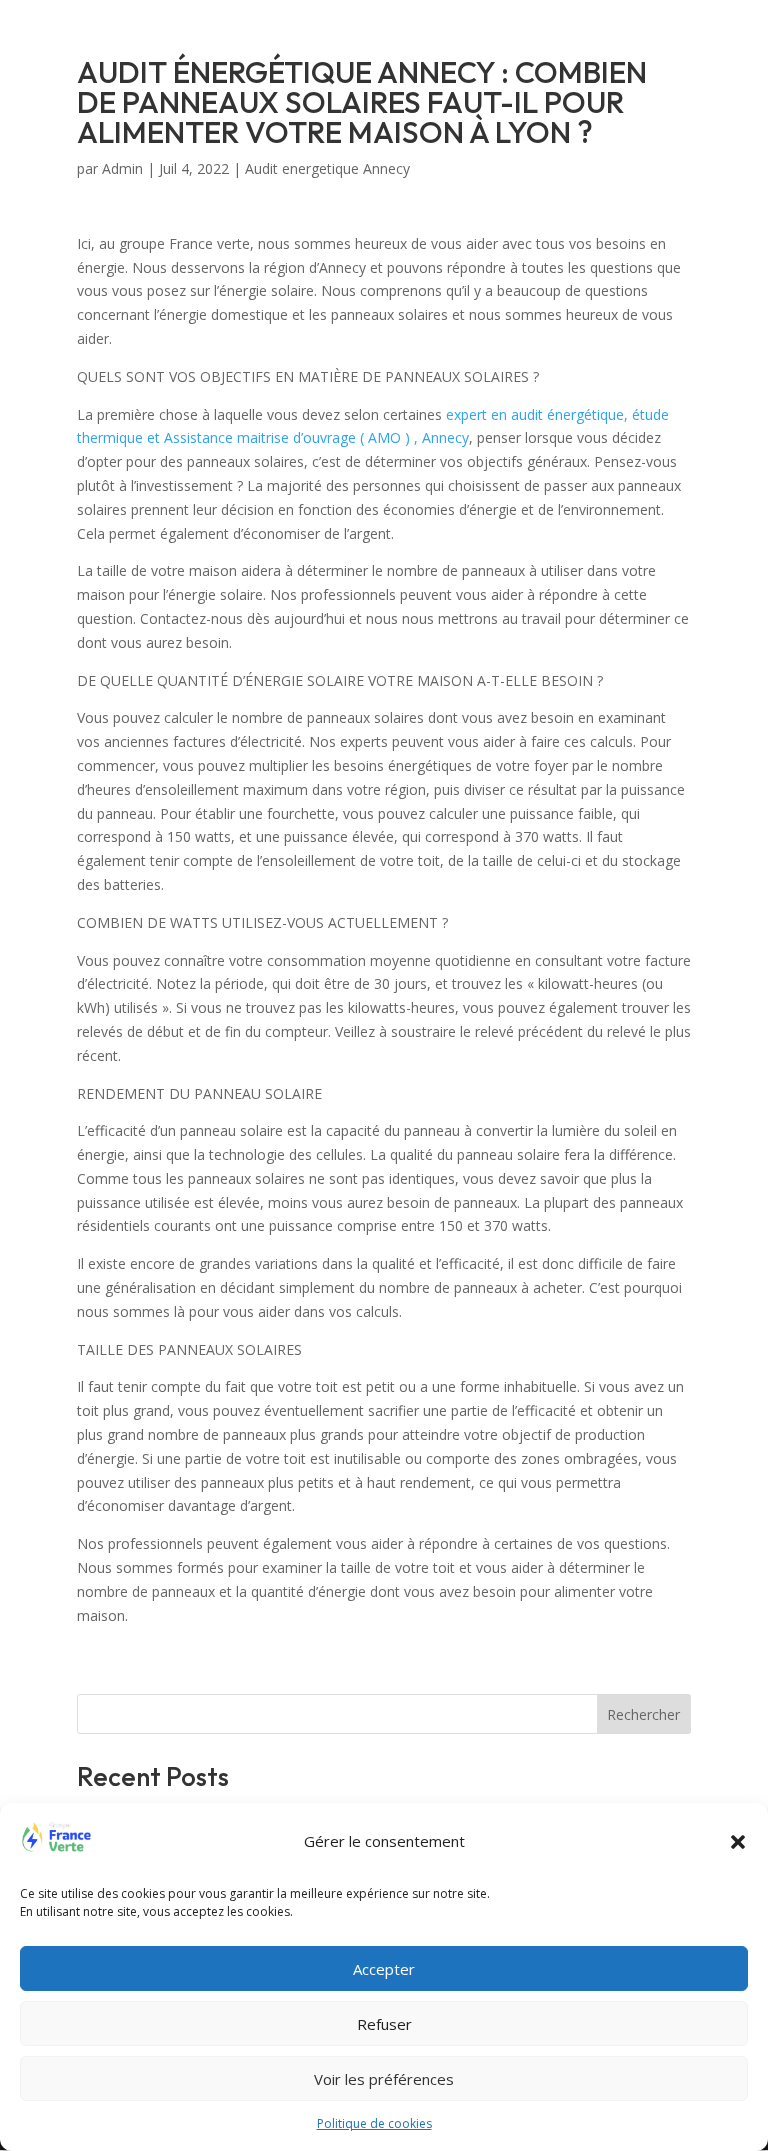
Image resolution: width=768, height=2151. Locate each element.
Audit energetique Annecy (327, 168)
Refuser (384, 2024)
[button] (738, 1842)
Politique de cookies (374, 2123)
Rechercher (643, 1714)
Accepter (384, 1969)
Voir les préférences (384, 2079)
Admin (122, 168)
